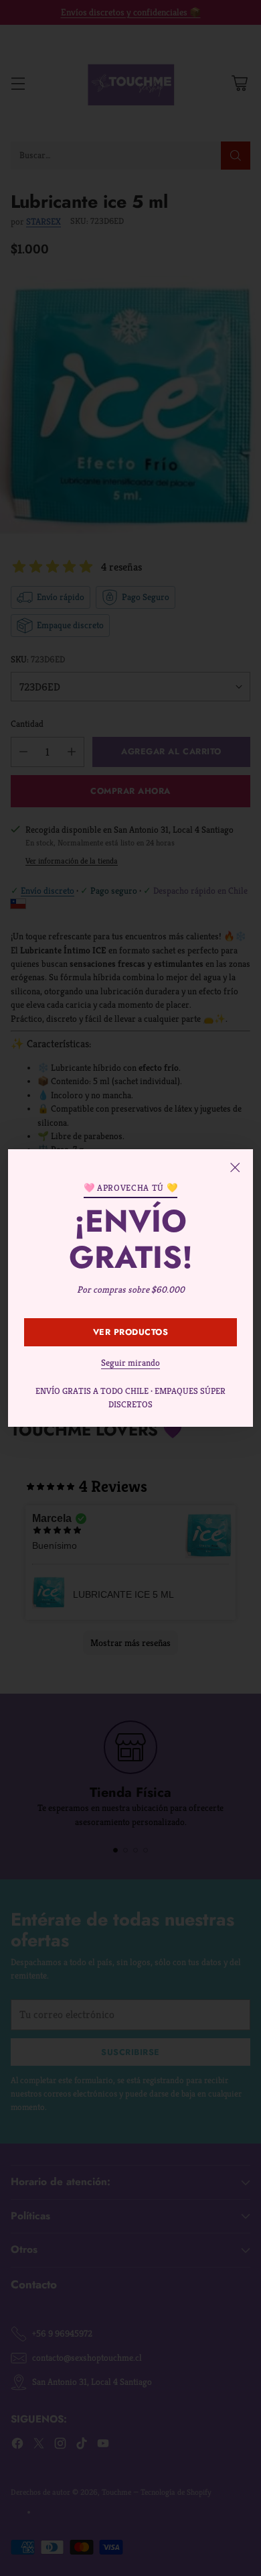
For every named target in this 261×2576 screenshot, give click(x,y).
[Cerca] (235, 1167)
